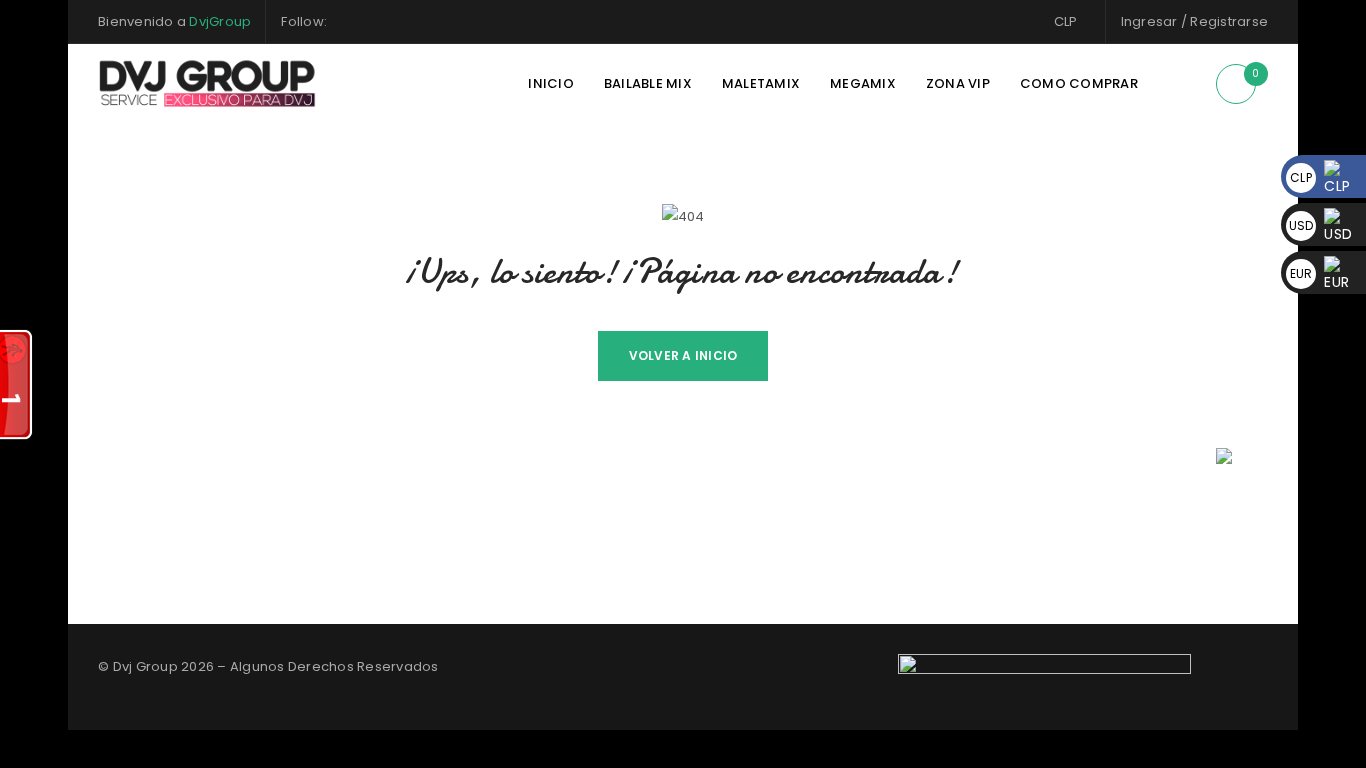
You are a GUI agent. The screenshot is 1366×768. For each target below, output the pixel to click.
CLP (1066, 21)
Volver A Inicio (683, 355)
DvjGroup (220, 21)
